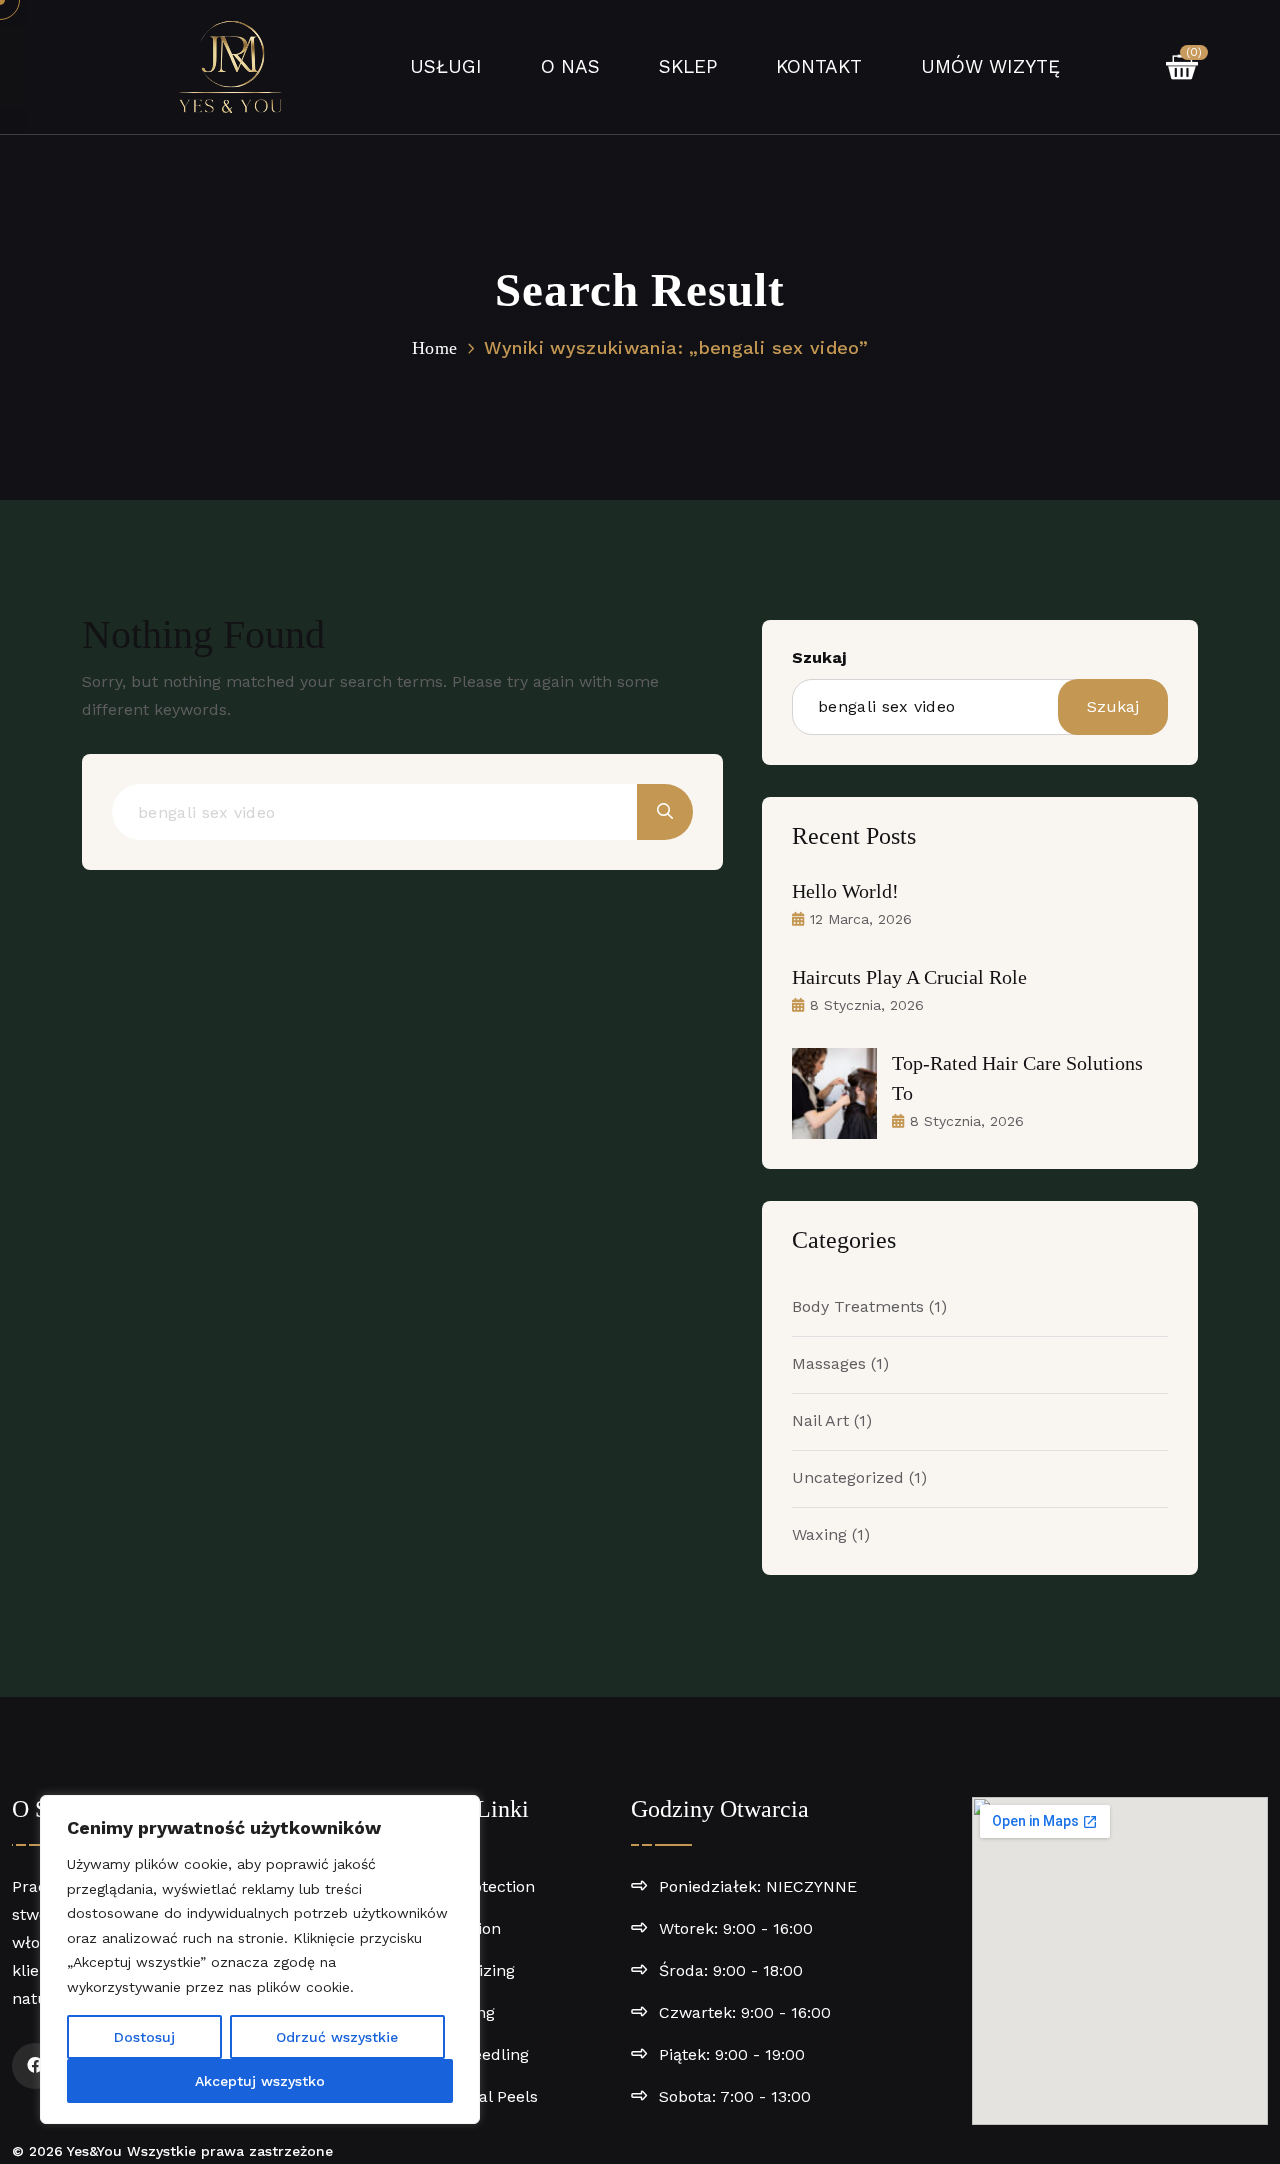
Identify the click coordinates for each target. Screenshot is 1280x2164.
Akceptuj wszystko (260, 2081)
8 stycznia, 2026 (867, 1005)
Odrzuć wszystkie (337, 2037)
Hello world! (845, 891)
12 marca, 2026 (861, 919)
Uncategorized (859, 1477)
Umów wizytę (990, 66)
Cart (1192, 55)
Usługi (446, 66)
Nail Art (832, 1420)
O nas (570, 66)
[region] (260, 1959)
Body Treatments (869, 1306)
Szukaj (819, 657)
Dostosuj (144, 2037)
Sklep (688, 66)
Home (434, 348)
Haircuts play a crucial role (909, 977)
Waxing (831, 1534)
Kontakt (819, 66)
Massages (840, 1363)
